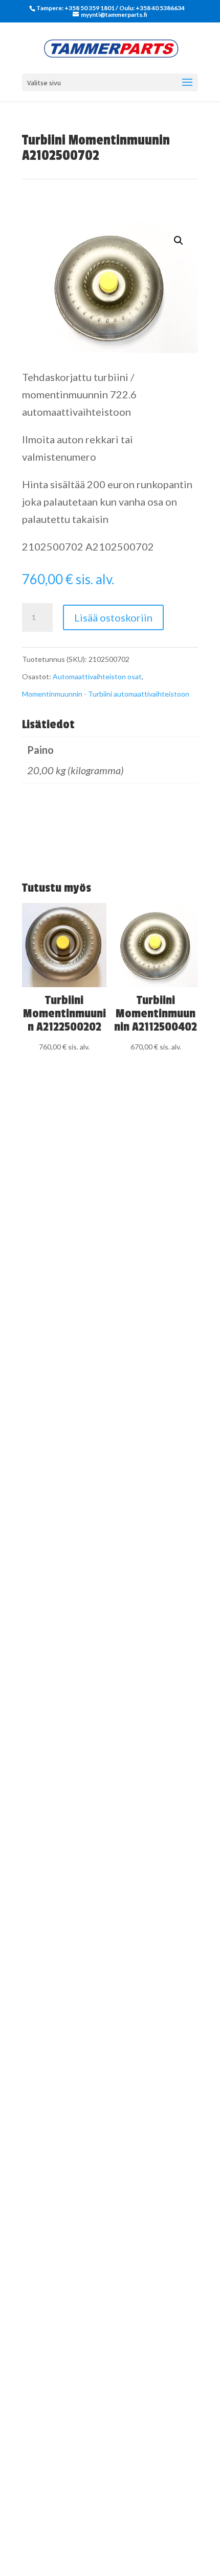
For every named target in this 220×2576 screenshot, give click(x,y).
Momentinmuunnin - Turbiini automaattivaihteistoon (106, 694)
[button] (179, 241)
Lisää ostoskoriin (113, 617)
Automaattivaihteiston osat (97, 676)
